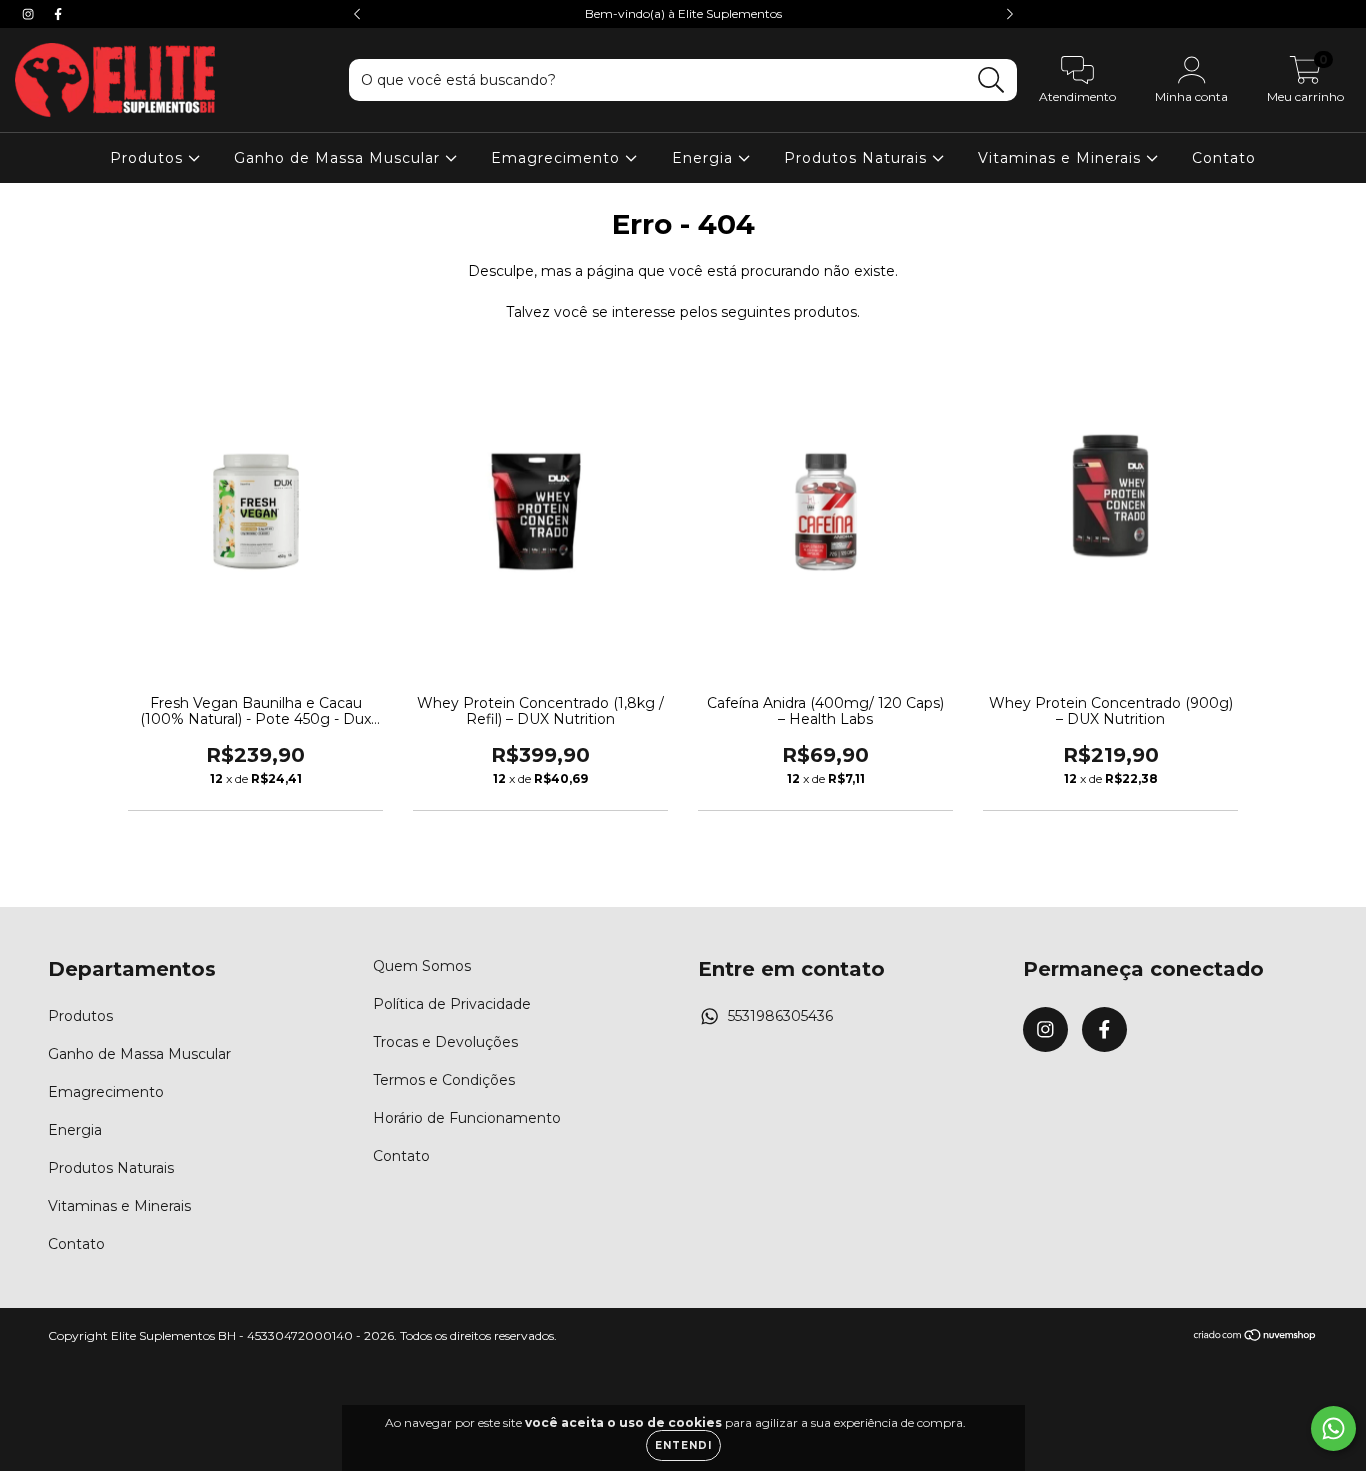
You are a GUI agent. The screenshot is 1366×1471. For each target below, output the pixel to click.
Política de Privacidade (452, 1004)
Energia (705, 158)
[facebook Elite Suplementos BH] (58, 14)
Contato (1224, 158)
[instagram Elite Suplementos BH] (30, 14)
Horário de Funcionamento (467, 1118)
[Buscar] (991, 80)
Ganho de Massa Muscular (339, 158)
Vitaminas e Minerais (1062, 158)
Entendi (683, 1445)
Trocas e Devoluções (445, 1042)
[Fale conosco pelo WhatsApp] (1333, 1428)
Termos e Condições (444, 1080)
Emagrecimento (558, 158)
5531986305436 (780, 1016)
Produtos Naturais (858, 158)
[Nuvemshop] (1255, 1337)
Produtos (149, 158)
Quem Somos (422, 966)
